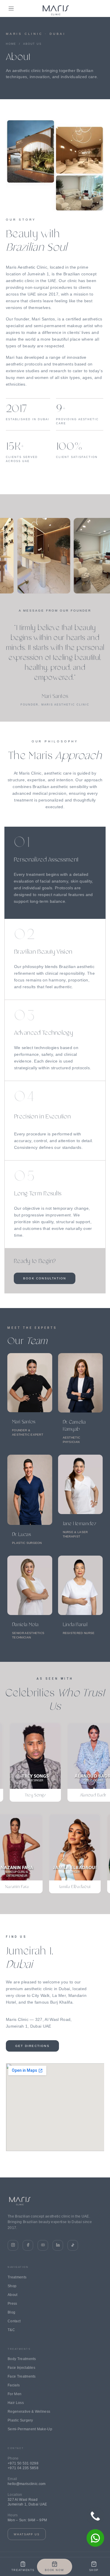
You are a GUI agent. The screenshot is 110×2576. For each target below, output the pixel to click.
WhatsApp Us (27, 2534)
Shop (12, 2286)
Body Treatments (22, 2359)
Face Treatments (22, 2376)
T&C (11, 2330)
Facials (14, 2385)
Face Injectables (21, 2368)
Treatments (17, 2277)
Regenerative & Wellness (29, 2412)
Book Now (54, 2570)
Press (12, 2304)
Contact (14, 2321)
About (13, 2295)
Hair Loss (16, 2403)
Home (11, 44)
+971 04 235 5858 (23, 2468)
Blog (11, 2312)
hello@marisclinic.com (27, 2484)
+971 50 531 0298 (23, 2463)
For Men (15, 2394)
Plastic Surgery (20, 2420)
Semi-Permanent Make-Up (30, 2429)
